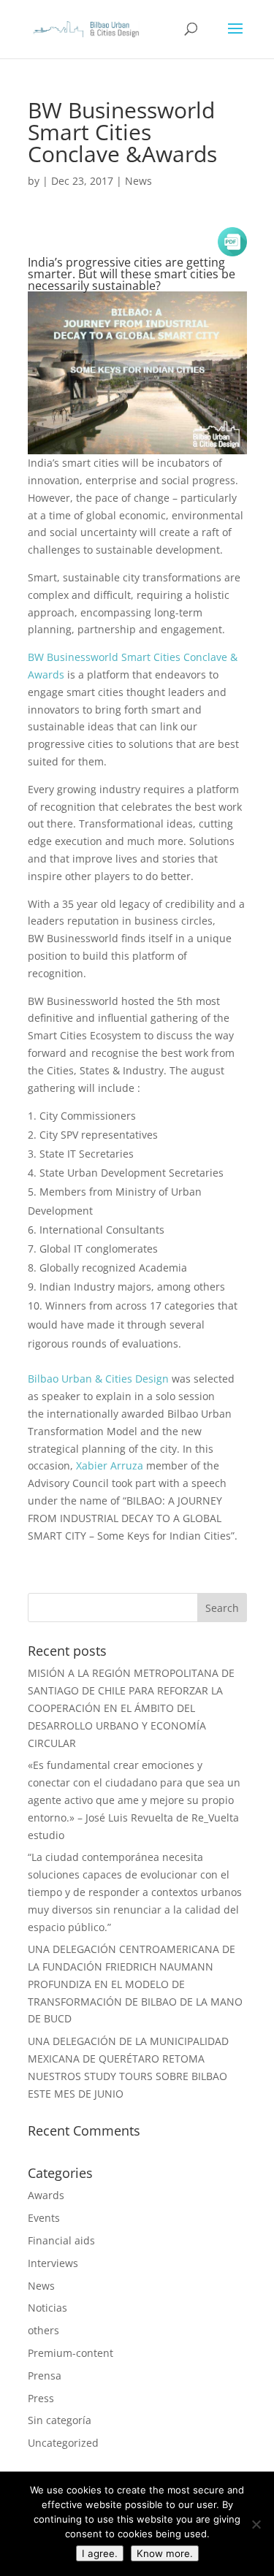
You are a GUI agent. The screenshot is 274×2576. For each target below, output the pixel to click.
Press (41, 2398)
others (43, 2330)
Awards (46, 2195)
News (138, 181)
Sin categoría (60, 2420)
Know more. (165, 2553)
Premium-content (71, 2353)
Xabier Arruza (110, 1465)
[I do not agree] (256, 2524)
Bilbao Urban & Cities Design (98, 1379)
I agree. (100, 2553)
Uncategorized (63, 2443)
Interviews (53, 2263)
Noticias (47, 2308)
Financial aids (61, 2240)
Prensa (45, 2376)
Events (44, 2218)
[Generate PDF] (232, 242)
